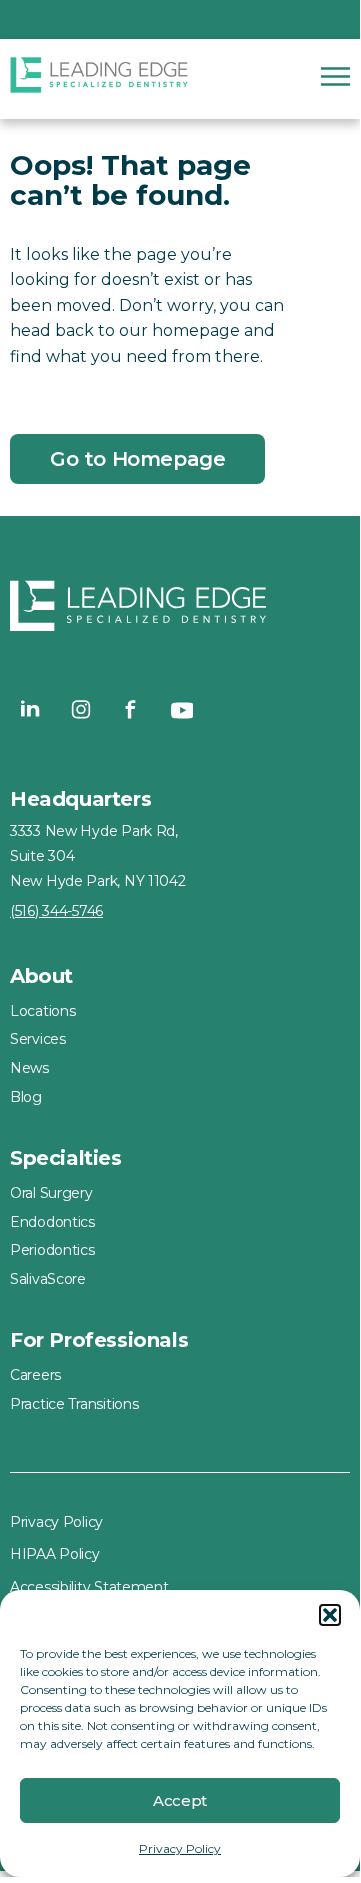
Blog (26, 1097)
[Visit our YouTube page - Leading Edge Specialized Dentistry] (181, 709)
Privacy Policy (180, 1848)
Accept (180, 1800)
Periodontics (52, 1250)
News (29, 1068)
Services (38, 1039)
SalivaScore (48, 1279)
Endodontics (52, 1222)
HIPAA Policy (55, 1554)
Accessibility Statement (89, 1587)
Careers (35, 1375)
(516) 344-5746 (56, 911)
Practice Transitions (74, 1404)
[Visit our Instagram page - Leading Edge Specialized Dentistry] (81, 709)
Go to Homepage (137, 459)
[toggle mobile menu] (335, 76)
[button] (330, 1615)
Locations (42, 1011)
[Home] (100, 79)
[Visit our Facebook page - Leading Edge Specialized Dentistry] (131, 709)
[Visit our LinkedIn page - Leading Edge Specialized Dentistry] (31, 709)
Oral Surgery (51, 1193)
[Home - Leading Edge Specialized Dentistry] (180, 610)
